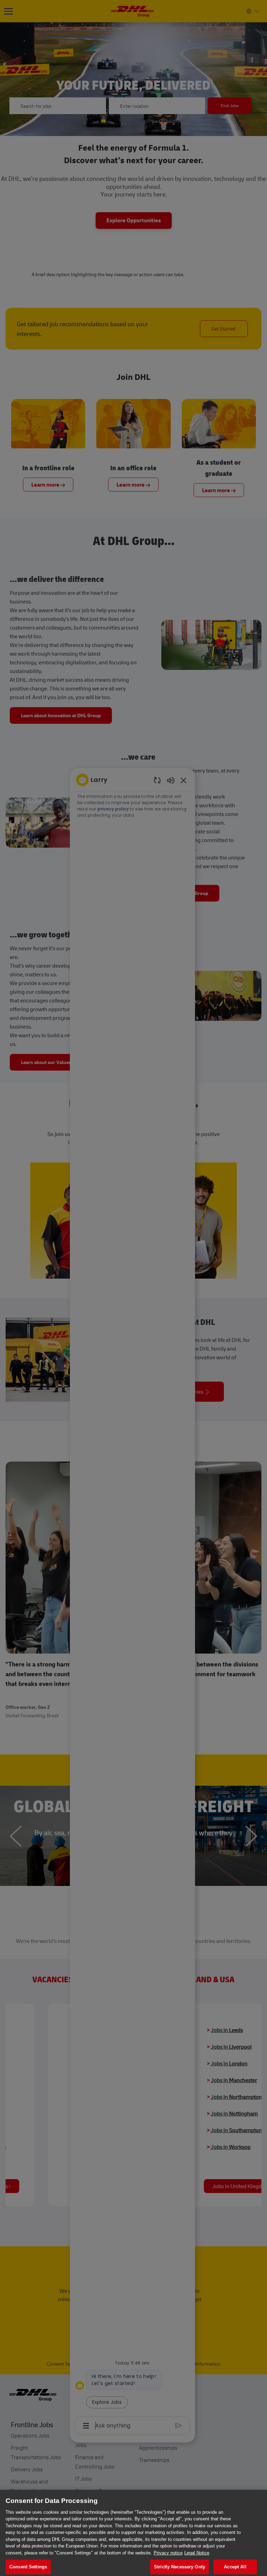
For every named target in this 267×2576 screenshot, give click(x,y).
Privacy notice (168, 2553)
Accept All (235, 2567)
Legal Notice (197, 2553)
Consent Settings (28, 2567)
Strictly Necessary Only (180, 2567)
